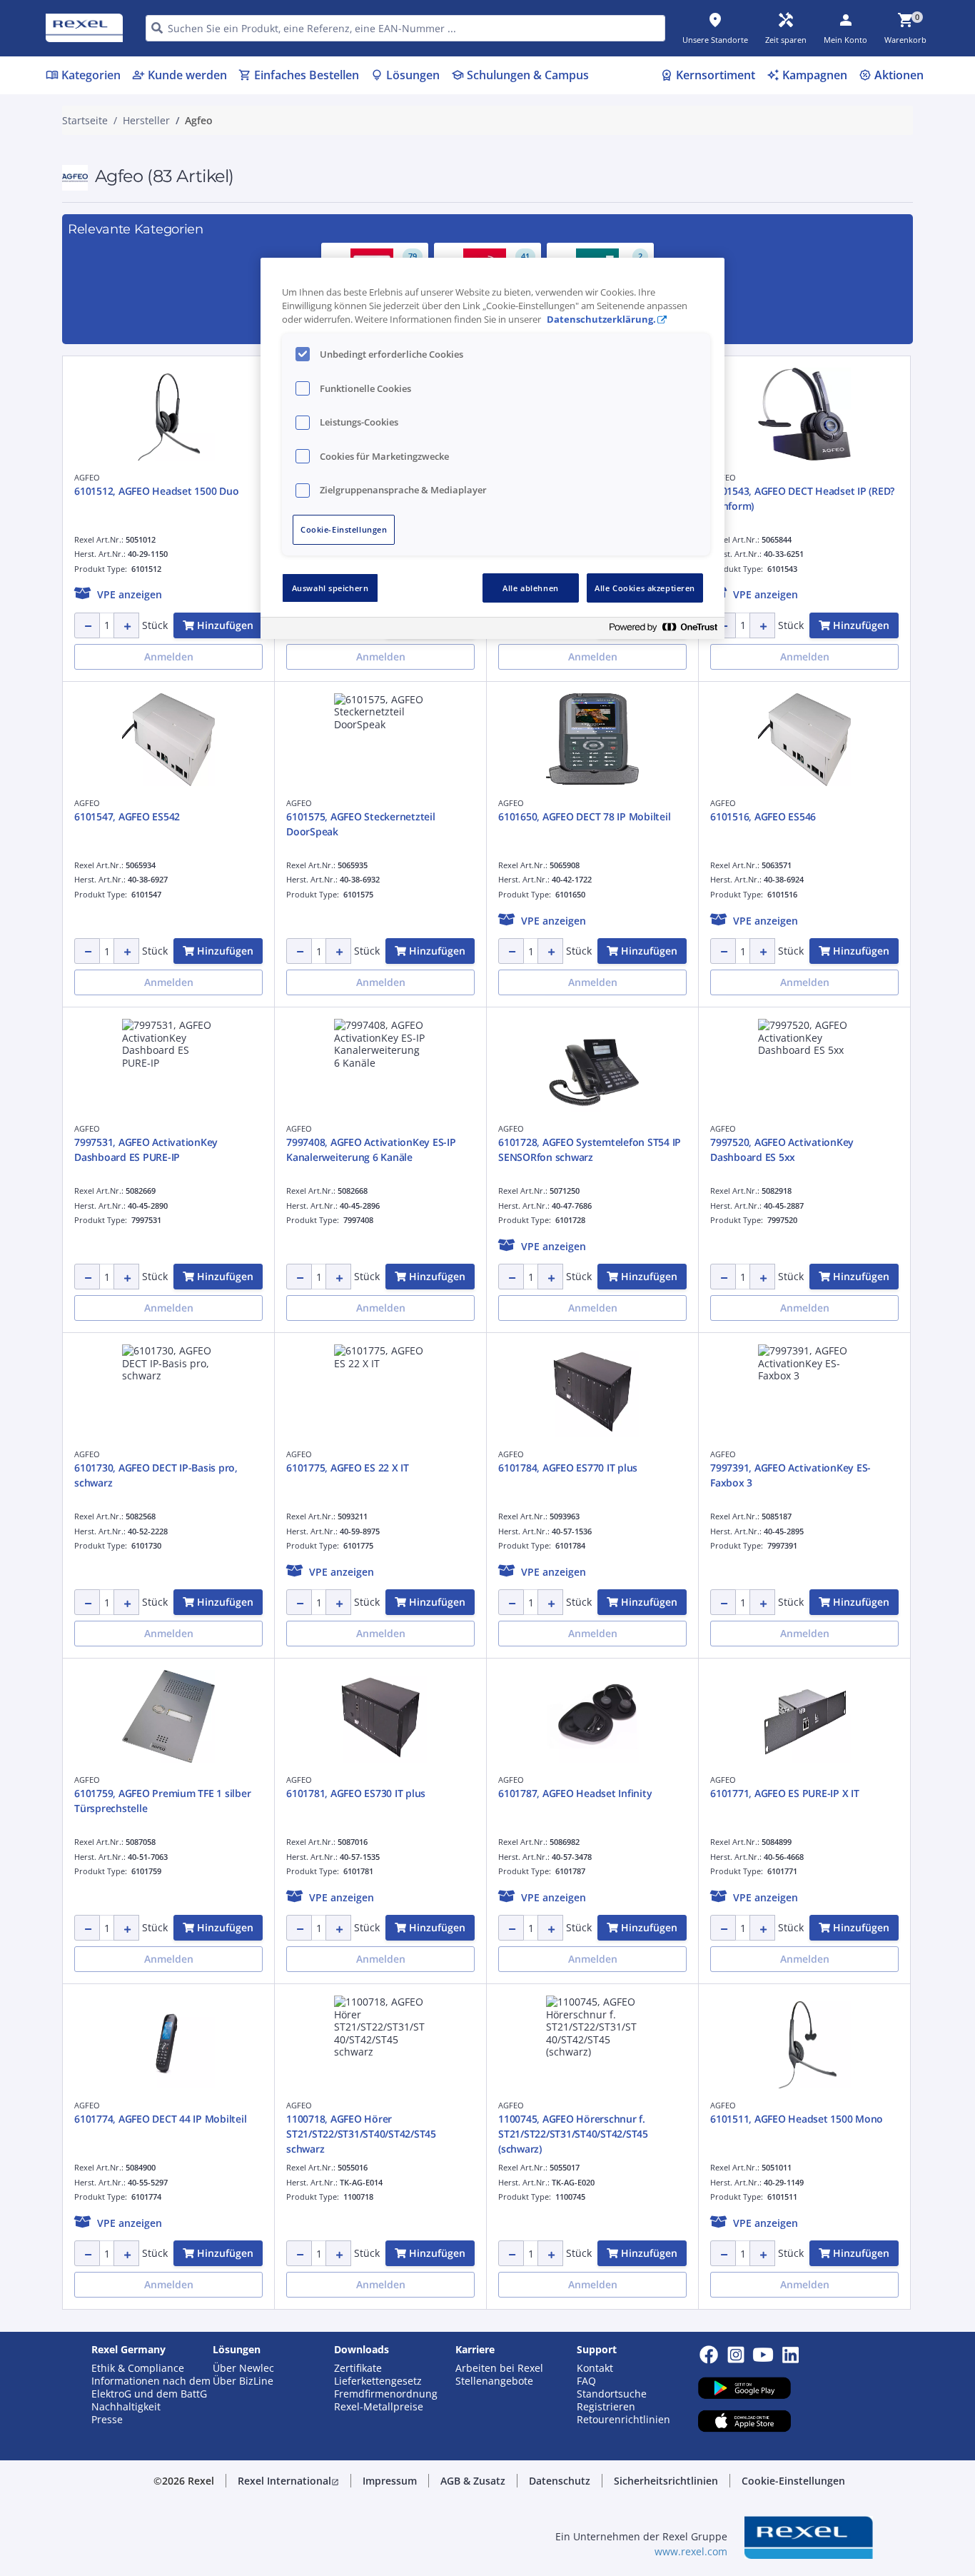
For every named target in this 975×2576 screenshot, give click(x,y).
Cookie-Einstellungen (344, 529)
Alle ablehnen (530, 588)
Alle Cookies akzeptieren (645, 588)
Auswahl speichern (330, 588)
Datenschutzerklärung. (601, 320)
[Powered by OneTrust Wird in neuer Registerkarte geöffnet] (663, 630)
